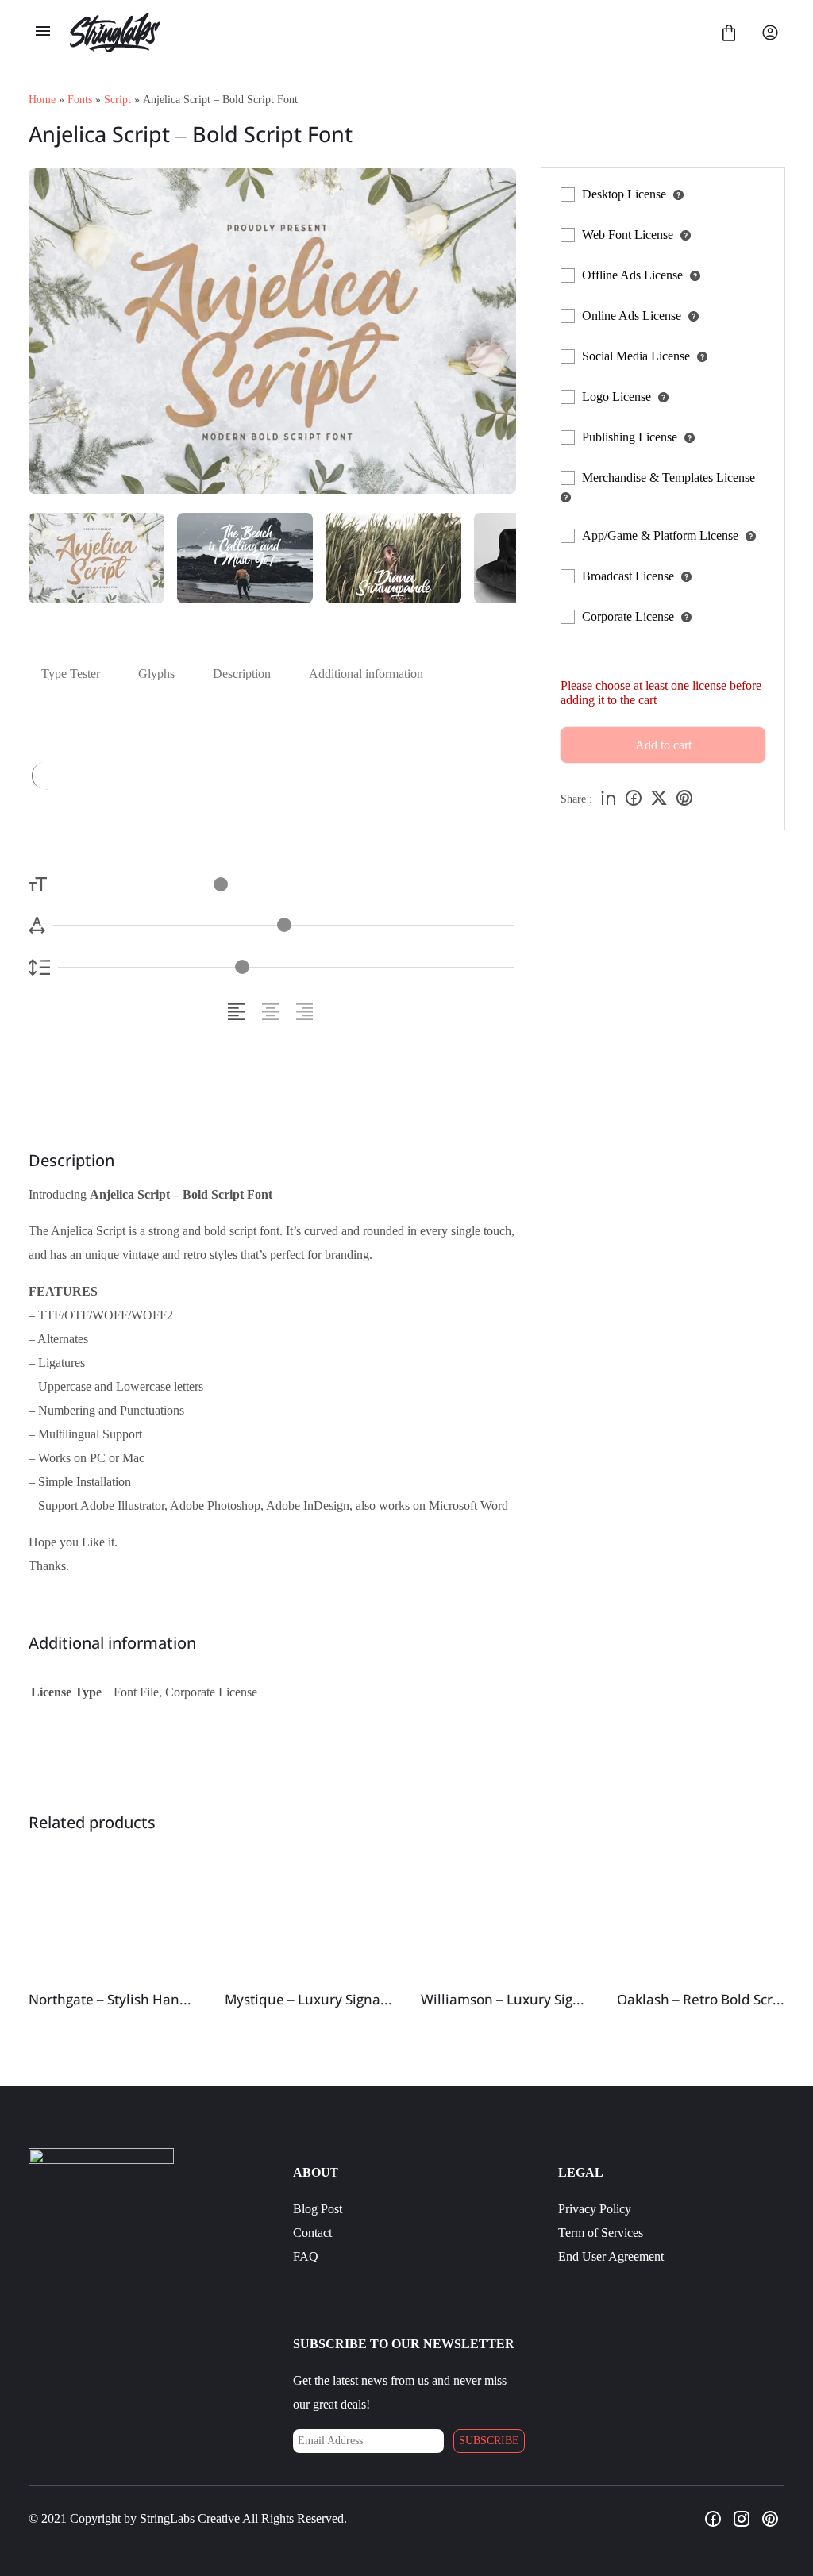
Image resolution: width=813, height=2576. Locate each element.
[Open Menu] (43, 33)
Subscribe (489, 2441)
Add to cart (663, 745)
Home (42, 100)
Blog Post (318, 2209)
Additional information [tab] (366, 674)
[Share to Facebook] (634, 799)
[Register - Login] (770, 33)
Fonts (80, 100)
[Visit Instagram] (742, 2519)
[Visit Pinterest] (770, 2519)
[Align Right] (307, 1012)
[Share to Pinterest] (684, 799)
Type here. (190, 774)
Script (118, 100)
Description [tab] (242, 674)
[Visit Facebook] (713, 2519)
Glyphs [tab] (156, 674)
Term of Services (601, 2233)
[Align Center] (273, 1012)
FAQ (306, 2256)
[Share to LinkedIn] (608, 799)
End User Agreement (611, 2256)
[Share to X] (659, 799)
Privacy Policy (595, 2209)
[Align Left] (239, 1012)
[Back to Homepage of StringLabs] (386, 33)
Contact (312, 2233)
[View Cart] (729, 33)
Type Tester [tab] (71, 674)
